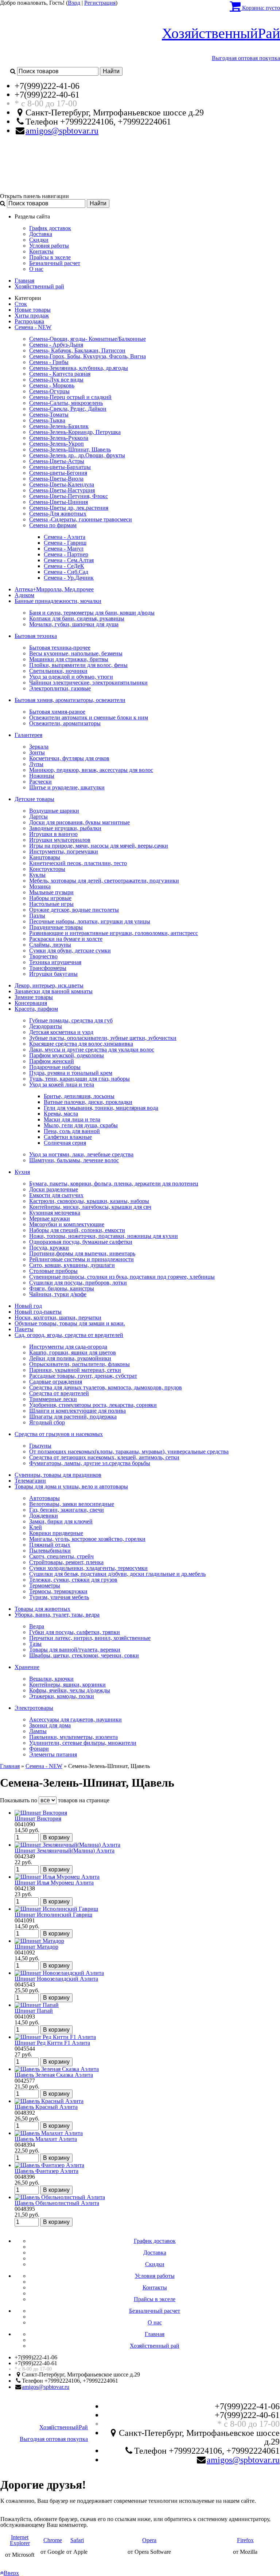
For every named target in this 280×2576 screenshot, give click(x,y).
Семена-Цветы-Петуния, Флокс (69, 496)
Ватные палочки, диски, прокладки (88, 1102)
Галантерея (28, 735)
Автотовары (44, 1498)
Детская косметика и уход (61, 1032)
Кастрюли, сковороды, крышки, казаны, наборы (89, 1201)
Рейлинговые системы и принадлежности (81, 1259)
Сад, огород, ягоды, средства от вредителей (69, 1335)
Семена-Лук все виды (56, 380)
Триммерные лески (53, 1399)
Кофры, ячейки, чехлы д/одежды (70, 1690)
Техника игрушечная (55, 962)
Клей (36, 1527)
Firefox (245, 2540)
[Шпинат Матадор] (39, 1941)
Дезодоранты (46, 1026)
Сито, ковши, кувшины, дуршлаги (72, 1265)
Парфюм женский (52, 1061)
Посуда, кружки (49, 1248)
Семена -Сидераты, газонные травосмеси (81, 519)
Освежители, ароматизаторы (65, 723)
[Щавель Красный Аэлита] (49, 2101)
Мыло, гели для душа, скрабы (81, 1125)
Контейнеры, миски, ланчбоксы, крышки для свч (90, 1207)
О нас (36, 269)
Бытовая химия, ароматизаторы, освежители (70, 700)
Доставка (41, 234)
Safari (77, 2540)
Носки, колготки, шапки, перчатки (58, 1317)
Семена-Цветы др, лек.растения (69, 508)
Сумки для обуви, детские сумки (70, 950)
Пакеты (24, 1329)
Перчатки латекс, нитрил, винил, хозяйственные (90, 1638)
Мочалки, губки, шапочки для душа (74, 624)
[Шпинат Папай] (37, 2005)
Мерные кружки (50, 1218)
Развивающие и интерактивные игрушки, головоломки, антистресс (114, 933)
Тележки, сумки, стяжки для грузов (73, 1580)
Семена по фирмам (53, 525)
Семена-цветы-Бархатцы (60, 467)
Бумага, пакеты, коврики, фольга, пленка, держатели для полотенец (114, 1184)
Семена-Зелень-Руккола (59, 438)
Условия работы (49, 246)
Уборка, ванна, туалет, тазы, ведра (57, 1615)
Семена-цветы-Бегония (58, 473)
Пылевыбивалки (50, 1551)
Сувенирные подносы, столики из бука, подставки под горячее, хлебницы (122, 1277)
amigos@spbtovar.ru (62, 131)
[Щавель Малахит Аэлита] (49, 2133)
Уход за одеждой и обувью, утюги (71, 677)
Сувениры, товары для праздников (58, 1475)
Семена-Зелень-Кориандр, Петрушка (75, 432)
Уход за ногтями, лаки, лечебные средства (81, 1154)
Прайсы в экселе (50, 257)
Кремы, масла (61, 1114)
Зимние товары (34, 997)
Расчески (40, 782)
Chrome (53, 2540)
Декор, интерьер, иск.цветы (49, 985)
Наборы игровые (50, 898)
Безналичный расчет (55, 263)
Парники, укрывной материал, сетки (75, 1370)
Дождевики (44, 1516)
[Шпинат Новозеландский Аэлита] (59, 1973)
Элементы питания (53, 1754)
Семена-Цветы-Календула (62, 484)
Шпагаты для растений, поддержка (73, 1417)
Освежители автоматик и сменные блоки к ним (89, 717)
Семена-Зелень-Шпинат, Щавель (70, 449)
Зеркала (39, 747)
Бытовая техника (36, 636)
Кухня (22, 1172)
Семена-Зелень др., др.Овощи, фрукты (77, 455)
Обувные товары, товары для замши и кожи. (70, 1323)
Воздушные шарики (54, 811)
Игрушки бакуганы (53, 974)
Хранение (27, 1667)
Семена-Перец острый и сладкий (70, 397)
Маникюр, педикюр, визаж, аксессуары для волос (91, 770)
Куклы (37, 875)
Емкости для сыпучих (56, 1195)
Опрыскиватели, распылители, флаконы (79, 1364)
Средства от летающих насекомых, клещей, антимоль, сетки (104, 1457)
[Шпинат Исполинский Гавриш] (56, 1909)
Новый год (28, 1306)
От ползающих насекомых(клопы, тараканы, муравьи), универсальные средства (129, 1451)
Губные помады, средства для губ (71, 1020)
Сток (21, 304)
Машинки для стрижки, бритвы (69, 659)
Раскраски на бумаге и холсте (66, 939)
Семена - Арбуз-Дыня (56, 345)
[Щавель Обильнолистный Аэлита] (60, 2197)
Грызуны (40, 1446)
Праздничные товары (56, 927)
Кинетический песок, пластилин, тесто (78, 863)
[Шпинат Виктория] (41, 1813)
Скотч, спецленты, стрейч (61, 1556)
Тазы (35, 1644)
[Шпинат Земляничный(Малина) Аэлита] (67, 1845)
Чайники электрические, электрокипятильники (88, 683)
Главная (24, 281)
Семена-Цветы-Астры (57, 461)
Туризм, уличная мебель (59, 1597)
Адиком (24, 595)
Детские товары (34, 799)
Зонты (37, 752)
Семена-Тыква (47, 420)
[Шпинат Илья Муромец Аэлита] (57, 1877)
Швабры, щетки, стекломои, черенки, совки (84, 1655)
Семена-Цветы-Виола (56, 479)
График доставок (50, 228)
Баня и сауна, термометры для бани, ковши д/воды (92, 613)
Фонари (39, 1749)
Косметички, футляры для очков (69, 758)
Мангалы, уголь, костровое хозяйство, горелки (87, 1539)
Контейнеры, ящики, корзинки (67, 1685)
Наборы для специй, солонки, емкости (77, 1230)
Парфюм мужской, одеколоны (67, 1055)
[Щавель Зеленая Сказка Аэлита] (57, 2069)
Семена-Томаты (49, 415)
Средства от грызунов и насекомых (59, 1434)
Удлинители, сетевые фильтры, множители (83, 1743)
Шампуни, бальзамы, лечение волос (74, 1160)
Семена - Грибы (49, 362)
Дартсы (38, 816)
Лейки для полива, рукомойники (70, 1358)
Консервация (31, 1003)
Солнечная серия (65, 1143)
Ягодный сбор (47, 1422)
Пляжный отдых (50, 1545)
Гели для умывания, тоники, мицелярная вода (101, 1108)
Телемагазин (30, 1481)
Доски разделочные (54, 1189)
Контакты (41, 251)
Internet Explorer (20, 2540)
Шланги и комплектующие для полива (77, 1411)
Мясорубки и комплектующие (67, 1224)
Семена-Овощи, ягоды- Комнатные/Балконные (87, 339)
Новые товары (33, 310)
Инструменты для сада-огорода (68, 1347)
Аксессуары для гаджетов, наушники (75, 1719)
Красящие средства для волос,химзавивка (81, 1044)
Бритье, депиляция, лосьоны (79, 1096)
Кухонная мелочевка (55, 1213)
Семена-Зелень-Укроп (57, 444)
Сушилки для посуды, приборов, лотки (78, 1283)
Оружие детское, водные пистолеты (74, 910)
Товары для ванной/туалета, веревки (75, 1650)
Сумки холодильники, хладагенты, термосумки (88, 1568)
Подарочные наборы (55, 1067)
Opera (149, 2540)
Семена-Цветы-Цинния (59, 502)
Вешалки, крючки (51, 1679)
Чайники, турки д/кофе (58, 1294)
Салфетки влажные (68, 1137)
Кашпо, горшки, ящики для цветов (73, 1352)
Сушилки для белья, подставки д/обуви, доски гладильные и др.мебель (117, 1574)
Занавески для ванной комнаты (54, 991)
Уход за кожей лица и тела (62, 1084)
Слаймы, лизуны (50, 945)
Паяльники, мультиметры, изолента (73, 1737)
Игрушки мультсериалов (60, 840)
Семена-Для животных (58, 514)
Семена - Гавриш (65, 543)
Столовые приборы (53, 1271)
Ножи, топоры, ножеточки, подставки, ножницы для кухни (104, 1236)
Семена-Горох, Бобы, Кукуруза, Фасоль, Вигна (87, 356)
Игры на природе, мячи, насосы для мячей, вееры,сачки (99, 846)
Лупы (36, 764)
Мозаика (40, 886)
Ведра (37, 1626)
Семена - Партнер (66, 554)
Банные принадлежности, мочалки (58, 601)
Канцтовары (45, 857)
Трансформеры (48, 968)
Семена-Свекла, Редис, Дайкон (68, 409)
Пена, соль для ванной (72, 1131)
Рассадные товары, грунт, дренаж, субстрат (83, 1376)
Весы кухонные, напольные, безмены (76, 653)
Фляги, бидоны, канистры (62, 1288)
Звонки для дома (50, 1725)
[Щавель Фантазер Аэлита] (49, 2165)
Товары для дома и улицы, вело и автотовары (71, 1486)
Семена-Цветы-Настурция (62, 490)
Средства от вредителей (59, 1393)
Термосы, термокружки (58, 1591)
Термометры (45, 1585)
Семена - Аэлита (65, 537)
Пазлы (37, 916)
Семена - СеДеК (64, 566)
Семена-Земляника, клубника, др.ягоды (79, 368)
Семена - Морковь (52, 385)
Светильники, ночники (58, 671)
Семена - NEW (33, 327)
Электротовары (34, 1708)
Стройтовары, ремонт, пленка (66, 1562)
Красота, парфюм (36, 1009)
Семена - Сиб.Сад (66, 572)
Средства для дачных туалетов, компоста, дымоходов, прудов (106, 1387)
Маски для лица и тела (72, 1119)
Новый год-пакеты (38, 1312)
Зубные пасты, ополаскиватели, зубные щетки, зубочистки (103, 1038)
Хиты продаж (32, 315)
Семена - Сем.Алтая (69, 560)
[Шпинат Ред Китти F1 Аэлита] (55, 2037)
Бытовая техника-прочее (60, 648)
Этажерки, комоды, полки (62, 1696)
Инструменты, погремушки (64, 851)
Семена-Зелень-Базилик (59, 426)
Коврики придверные (56, 1533)
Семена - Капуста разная (60, 374)
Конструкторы (47, 869)
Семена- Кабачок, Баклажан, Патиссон (77, 350)
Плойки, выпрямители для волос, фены (78, 665)
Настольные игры (51, 904)
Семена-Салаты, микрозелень (66, 403)
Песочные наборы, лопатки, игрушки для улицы (90, 921)
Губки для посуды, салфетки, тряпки (75, 1632)
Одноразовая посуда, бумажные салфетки (81, 1242)
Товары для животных (42, 1609)
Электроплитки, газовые (60, 688)
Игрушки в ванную (53, 834)
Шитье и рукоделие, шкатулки (67, 787)
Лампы (38, 1731)
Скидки (39, 240)
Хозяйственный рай (39, 286)
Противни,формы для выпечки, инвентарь (82, 1253)
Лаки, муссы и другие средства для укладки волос (92, 1050)
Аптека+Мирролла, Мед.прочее (54, 589)
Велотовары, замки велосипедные (72, 1504)
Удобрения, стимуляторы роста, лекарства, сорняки (93, 1405)
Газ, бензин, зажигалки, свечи (67, 1510)
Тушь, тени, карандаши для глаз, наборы (79, 1079)
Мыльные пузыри (51, 892)
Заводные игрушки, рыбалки (65, 828)
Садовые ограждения (56, 1382)
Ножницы (42, 776)
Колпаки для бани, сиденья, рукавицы (77, 618)
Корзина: (260, 8)
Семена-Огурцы (49, 391)
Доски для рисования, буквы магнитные (79, 822)
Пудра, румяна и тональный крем (71, 1073)
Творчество (43, 956)
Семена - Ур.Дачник (69, 578)
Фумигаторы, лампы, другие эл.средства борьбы (90, 1463)
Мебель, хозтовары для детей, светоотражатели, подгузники (104, 881)
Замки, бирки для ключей (61, 1521)
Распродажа (29, 321)
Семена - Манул (64, 549)
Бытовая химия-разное (57, 712)
